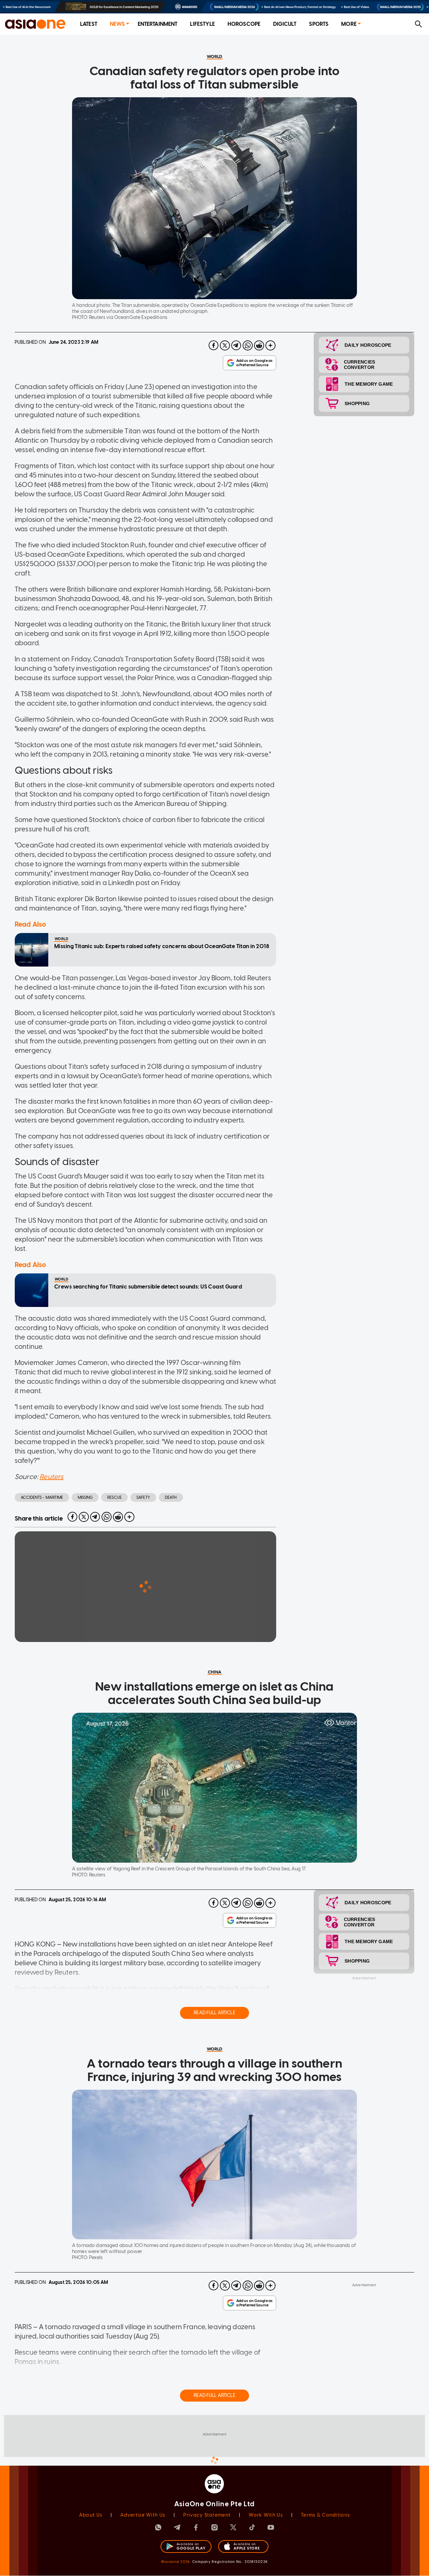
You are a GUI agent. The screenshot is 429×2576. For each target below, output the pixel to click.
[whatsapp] (248, 345)
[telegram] (236, 345)
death (171, 1497)
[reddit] (259, 345)
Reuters (51, 1477)
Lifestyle (202, 24)
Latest (89, 24)
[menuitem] (89, 24)
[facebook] (213, 345)
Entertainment (158, 24)
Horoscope (244, 24)
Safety (143, 1497)
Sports (319, 24)
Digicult (285, 24)
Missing (85, 1497)
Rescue (114, 1497)
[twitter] (225, 345)
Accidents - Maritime (42, 1497)
